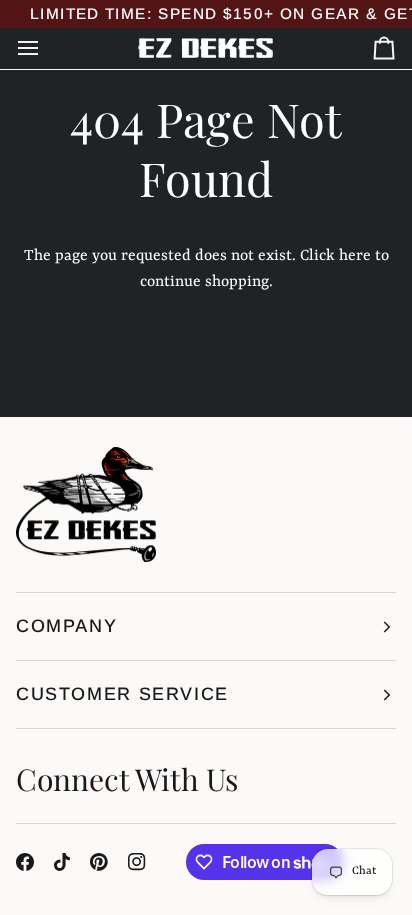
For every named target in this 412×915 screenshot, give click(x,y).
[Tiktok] (62, 862)
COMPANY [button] (66, 626)
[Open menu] (46, 48)
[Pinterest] (99, 862)
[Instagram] (137, 862)
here (355, 256)
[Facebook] (25, 862)
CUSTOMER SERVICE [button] (122, 694)
